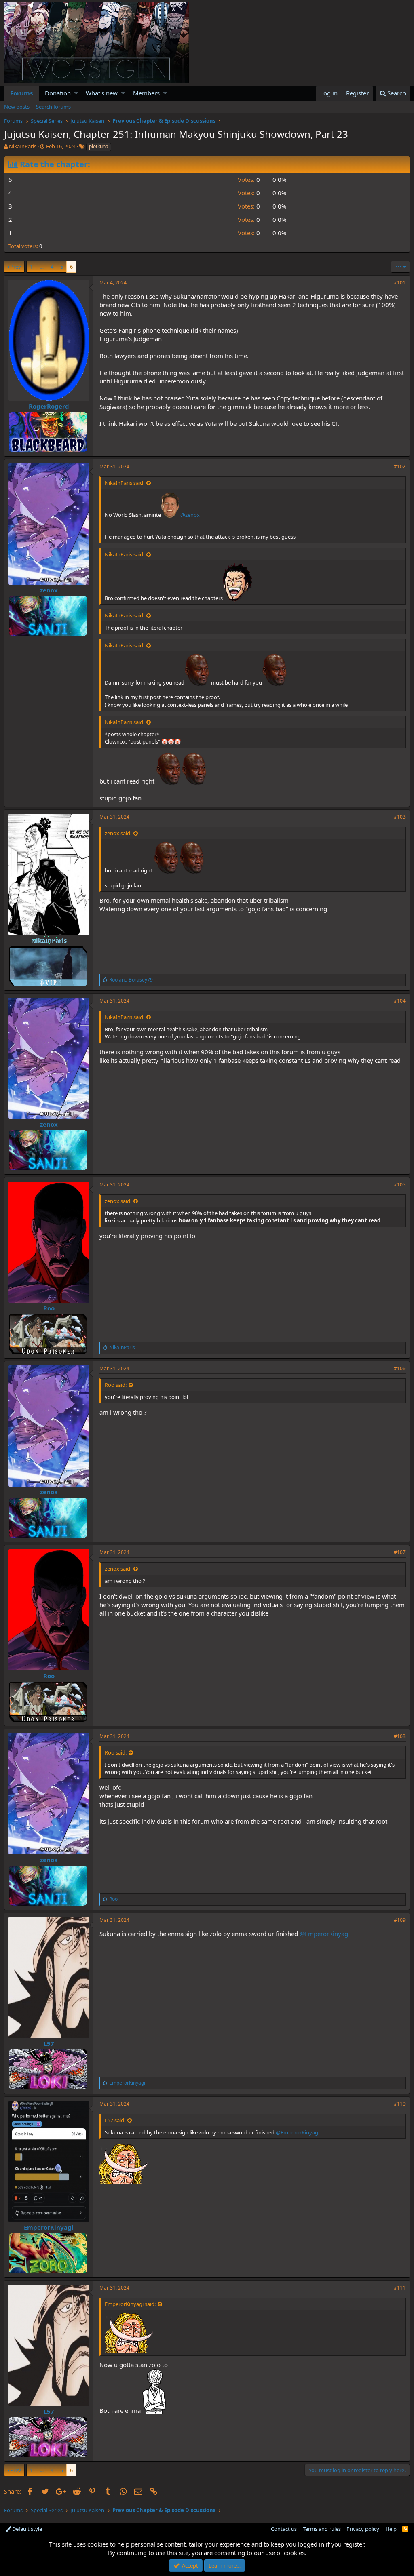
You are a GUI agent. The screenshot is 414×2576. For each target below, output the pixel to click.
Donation (58, 93)
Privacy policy (363, 2529)
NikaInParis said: (125, 483)
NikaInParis (23, 146)
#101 (400, 283)
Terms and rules (322, 2529)
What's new (102, 93)
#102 (400, 467)
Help (391, 2529)
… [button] (42, 267)
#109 (400, 1920)
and (131, 980)
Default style (26, 2529)
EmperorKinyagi (49, 2227)
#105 (400, 1185)
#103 (400, 817)
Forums (21, 93)
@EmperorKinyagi (325, 1934)
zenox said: (118, 833)
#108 (400, 1736)
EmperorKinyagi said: (130, 2304)
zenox (49, 590)
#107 (400, 1552)
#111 (400, 2288)
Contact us (284, 2529)
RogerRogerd (49, 406)
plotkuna (99, 146)
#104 (400, 1001)
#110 (400, 2104)
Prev (16, 267)
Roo (49, 1308)
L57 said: (115, 2120)
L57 (49, 2043)
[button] (76, 93)
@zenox (190, 515)
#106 (400, 1368)
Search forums (53, 107)
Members (146, 93)
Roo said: (116, 1385)
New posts (17, 107)
